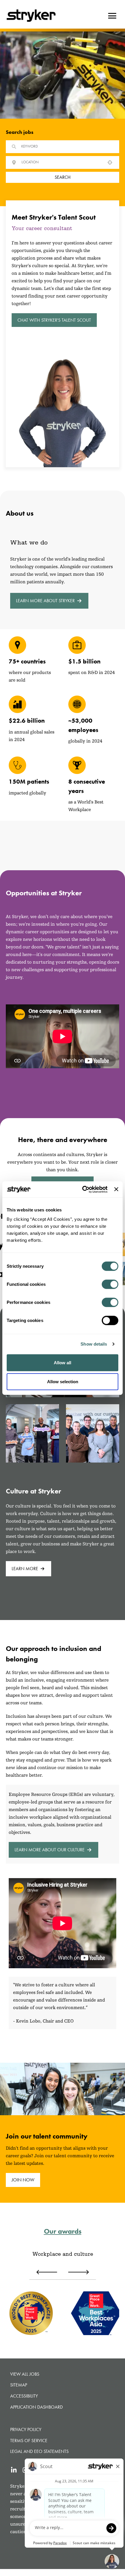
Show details (94, 1344)
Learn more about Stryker (45, 601)
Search (63, 177)
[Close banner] (116, 1189)
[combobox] (61, 162)
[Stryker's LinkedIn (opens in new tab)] (14, 2470)
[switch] (110, 1284)
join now (23, 2180)
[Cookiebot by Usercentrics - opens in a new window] (82, 1189)
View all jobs (25, 2374)
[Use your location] (110, 162)
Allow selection (63, 1382)
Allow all (63, 1362)
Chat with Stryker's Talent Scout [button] (54, 320)
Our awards (63, 2231)
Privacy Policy (26, 2429)
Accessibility (24, 2396)
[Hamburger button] (112, 16)
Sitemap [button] (19, 2385)
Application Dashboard (36, 2407)
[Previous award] (47, 2272)
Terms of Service (29, 2441)
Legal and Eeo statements (39, 2451)
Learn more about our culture (50, 1850)
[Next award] (78, 2272)
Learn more (25, 1569)
